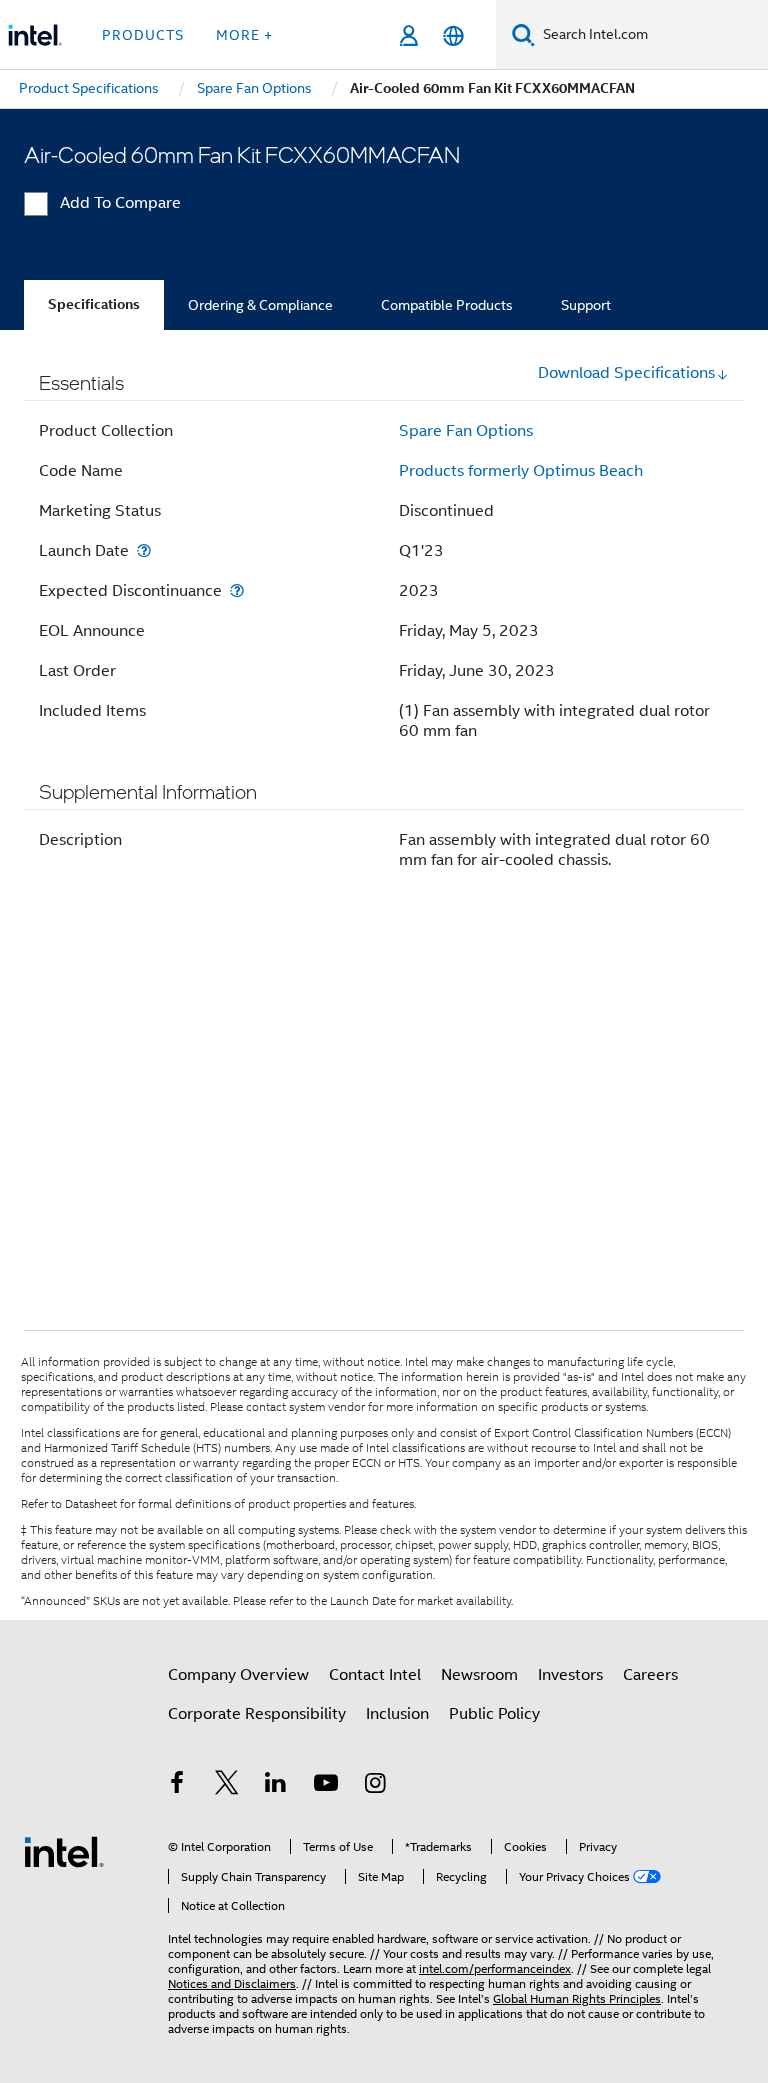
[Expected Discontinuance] (237, 590)
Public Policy (494, 1714)
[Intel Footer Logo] (64, 1851)
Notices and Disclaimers (232, 1983)
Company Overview (238, 1675)
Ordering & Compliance (260, 305)
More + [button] (244, 35)
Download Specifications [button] (626, 373)
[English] (453, 35)
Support (586, 305)
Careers (650, 1675)
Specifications (94, 304)
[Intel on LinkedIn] (276, 1786)
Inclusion (397, 1714)
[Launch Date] (144, 550)
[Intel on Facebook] (177, 1786)
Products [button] (143, 35)
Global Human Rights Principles (577, 1998)
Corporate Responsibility (257, 1714)
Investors (570, 1675)
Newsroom (479, 1675)
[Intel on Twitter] (227, 1786)
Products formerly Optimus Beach (521, 471)
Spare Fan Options (466, 431)
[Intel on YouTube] (326, 1786)
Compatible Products (447, 305)
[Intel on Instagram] (375, 1786)
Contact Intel (375, 1675)
